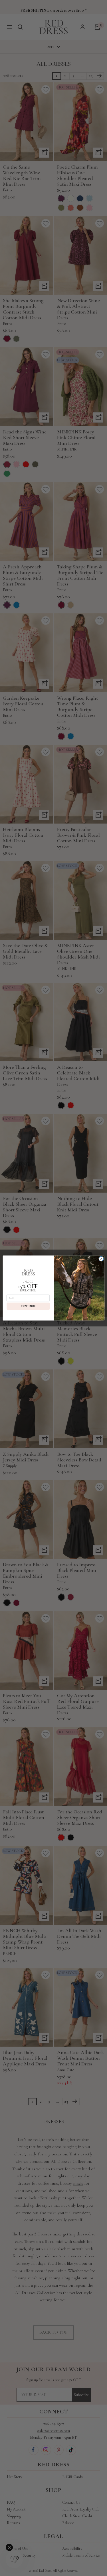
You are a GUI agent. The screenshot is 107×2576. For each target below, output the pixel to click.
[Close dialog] (101, 1259)
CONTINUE (28, 1306)
